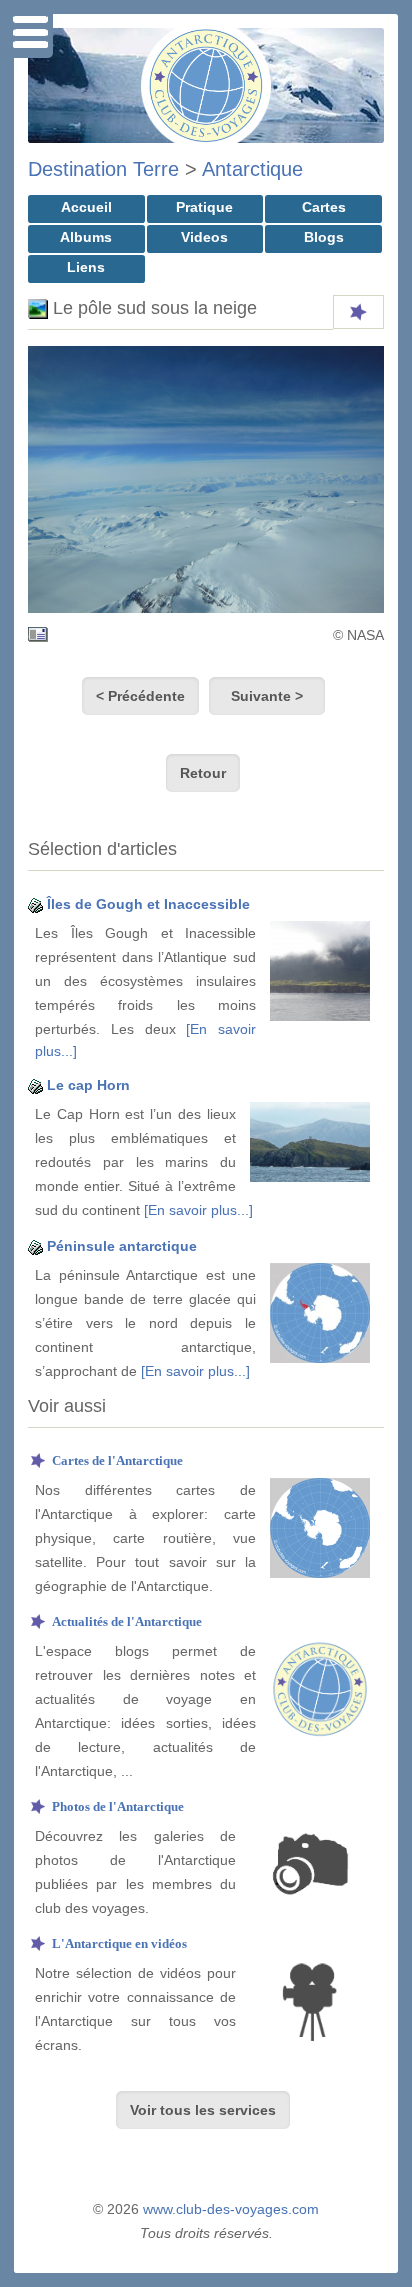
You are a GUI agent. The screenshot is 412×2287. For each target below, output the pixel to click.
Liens (86, 267)
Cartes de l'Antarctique (117, 1460)
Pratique (204, 207)
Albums (86, 237)
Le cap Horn (88, 1085)
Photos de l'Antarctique (118, 1806)
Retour (203, 773)
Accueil (86, 207)
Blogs (324, 237)
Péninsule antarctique (122, 1246)
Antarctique (252, 169)
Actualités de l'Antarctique (127, 1621)
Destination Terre (103, 169)
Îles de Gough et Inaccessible (148, 904)
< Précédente (140, 696)
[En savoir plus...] (198, 1210)
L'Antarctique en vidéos (119, 1943)
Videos (204, 237)
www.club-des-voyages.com (231, 2209)
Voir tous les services (203, 2110)
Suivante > (267, 696)
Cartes (324, 207)
